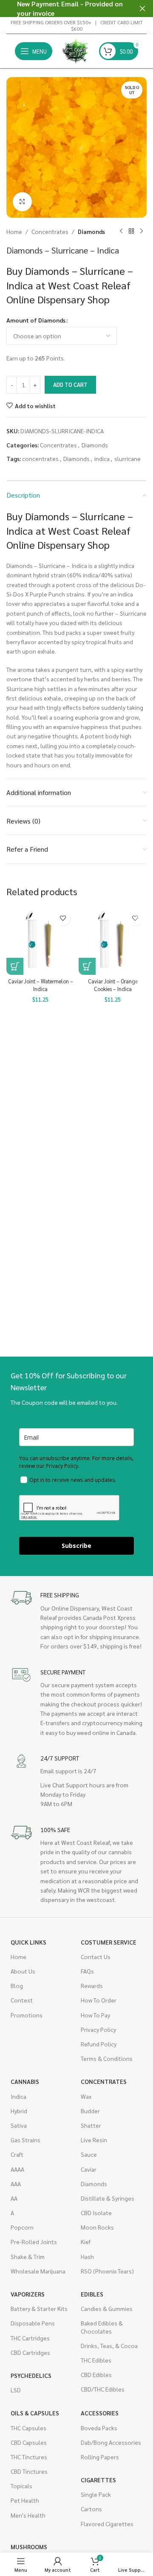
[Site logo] (76, 50)
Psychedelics (31, 2375)
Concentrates (50, 231)
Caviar (89, 2169)
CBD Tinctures (29, 2471)
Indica (18, 2096)
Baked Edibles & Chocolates (102, 2327)
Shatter (91, 2125)
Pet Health (25, 2500)
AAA (16, 2184)
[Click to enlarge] (22, 202)
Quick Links (28, 1942)
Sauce (89, 2154)
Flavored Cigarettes (107, 2524)
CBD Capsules (29, 2442)
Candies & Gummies (107, 2308)
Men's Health (28, 2515)
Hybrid (19, 2111)
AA (14, 2198)
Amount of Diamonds (36, 320)
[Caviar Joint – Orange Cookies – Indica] (113, 941)
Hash (87, 2256)
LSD (16, 2390)
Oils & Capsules (35, 2413)
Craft (17, 2154)
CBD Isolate (96, 2213)
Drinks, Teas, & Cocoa (109, 2345)
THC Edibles (96, 2360)
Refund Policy (99, 2044)
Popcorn (22, 2227)
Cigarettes (98, 2480)
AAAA (17, 2169)
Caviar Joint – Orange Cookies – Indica (113, 985)
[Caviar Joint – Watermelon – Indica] (40, 941)
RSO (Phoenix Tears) (107, 2271)
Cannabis (25, 2081)
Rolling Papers (100, 2457)
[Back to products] (131, 231)
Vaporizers (28, 2294)
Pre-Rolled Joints (34, 2242)
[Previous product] (121, 231)
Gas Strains (25, 2140)
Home (14, 231)
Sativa (19, 2125)
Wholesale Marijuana (38, 2271)
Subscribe (76, 1546)
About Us (23, 1971)
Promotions (27, 2015)
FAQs (87, 1971)
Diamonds (91, 231)
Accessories (100, 2413)
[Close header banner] (142, 9)
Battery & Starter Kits (39, 2308)
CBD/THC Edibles (103, 2389)
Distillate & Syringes (108, 2198)
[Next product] (142, 231)
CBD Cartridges (30, 2352)
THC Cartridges (30, 2338)
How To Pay (95, 2015)
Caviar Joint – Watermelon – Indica (41, 985)
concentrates (40, 458)
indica (102, 458)
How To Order (99, 2000)
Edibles (92, 2294)
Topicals (21, 2486)
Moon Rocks (97, 2227)
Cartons (91, 2509)
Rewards (92, 1985)
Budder (90, 2111)
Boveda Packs (99, 2428)
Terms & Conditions (107, 2058)
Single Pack (96, 2494)
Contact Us (96, 1956)
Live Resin (94, 2140)
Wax (86, 2096)
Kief (86, 2242)
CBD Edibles (96, 2374)
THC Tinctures (29, 2457)
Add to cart (70, 385)
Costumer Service (109, 1942)
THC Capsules (28, 2428)
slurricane (127, 458)
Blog (17, 1985)
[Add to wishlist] (63, 918)
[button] (15, 966)
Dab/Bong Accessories (111, 2442)
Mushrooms (29, 2547)
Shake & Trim (28, 2256)
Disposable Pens (33, 2323)
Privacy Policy (98, 2029)
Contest (22, 2000)
